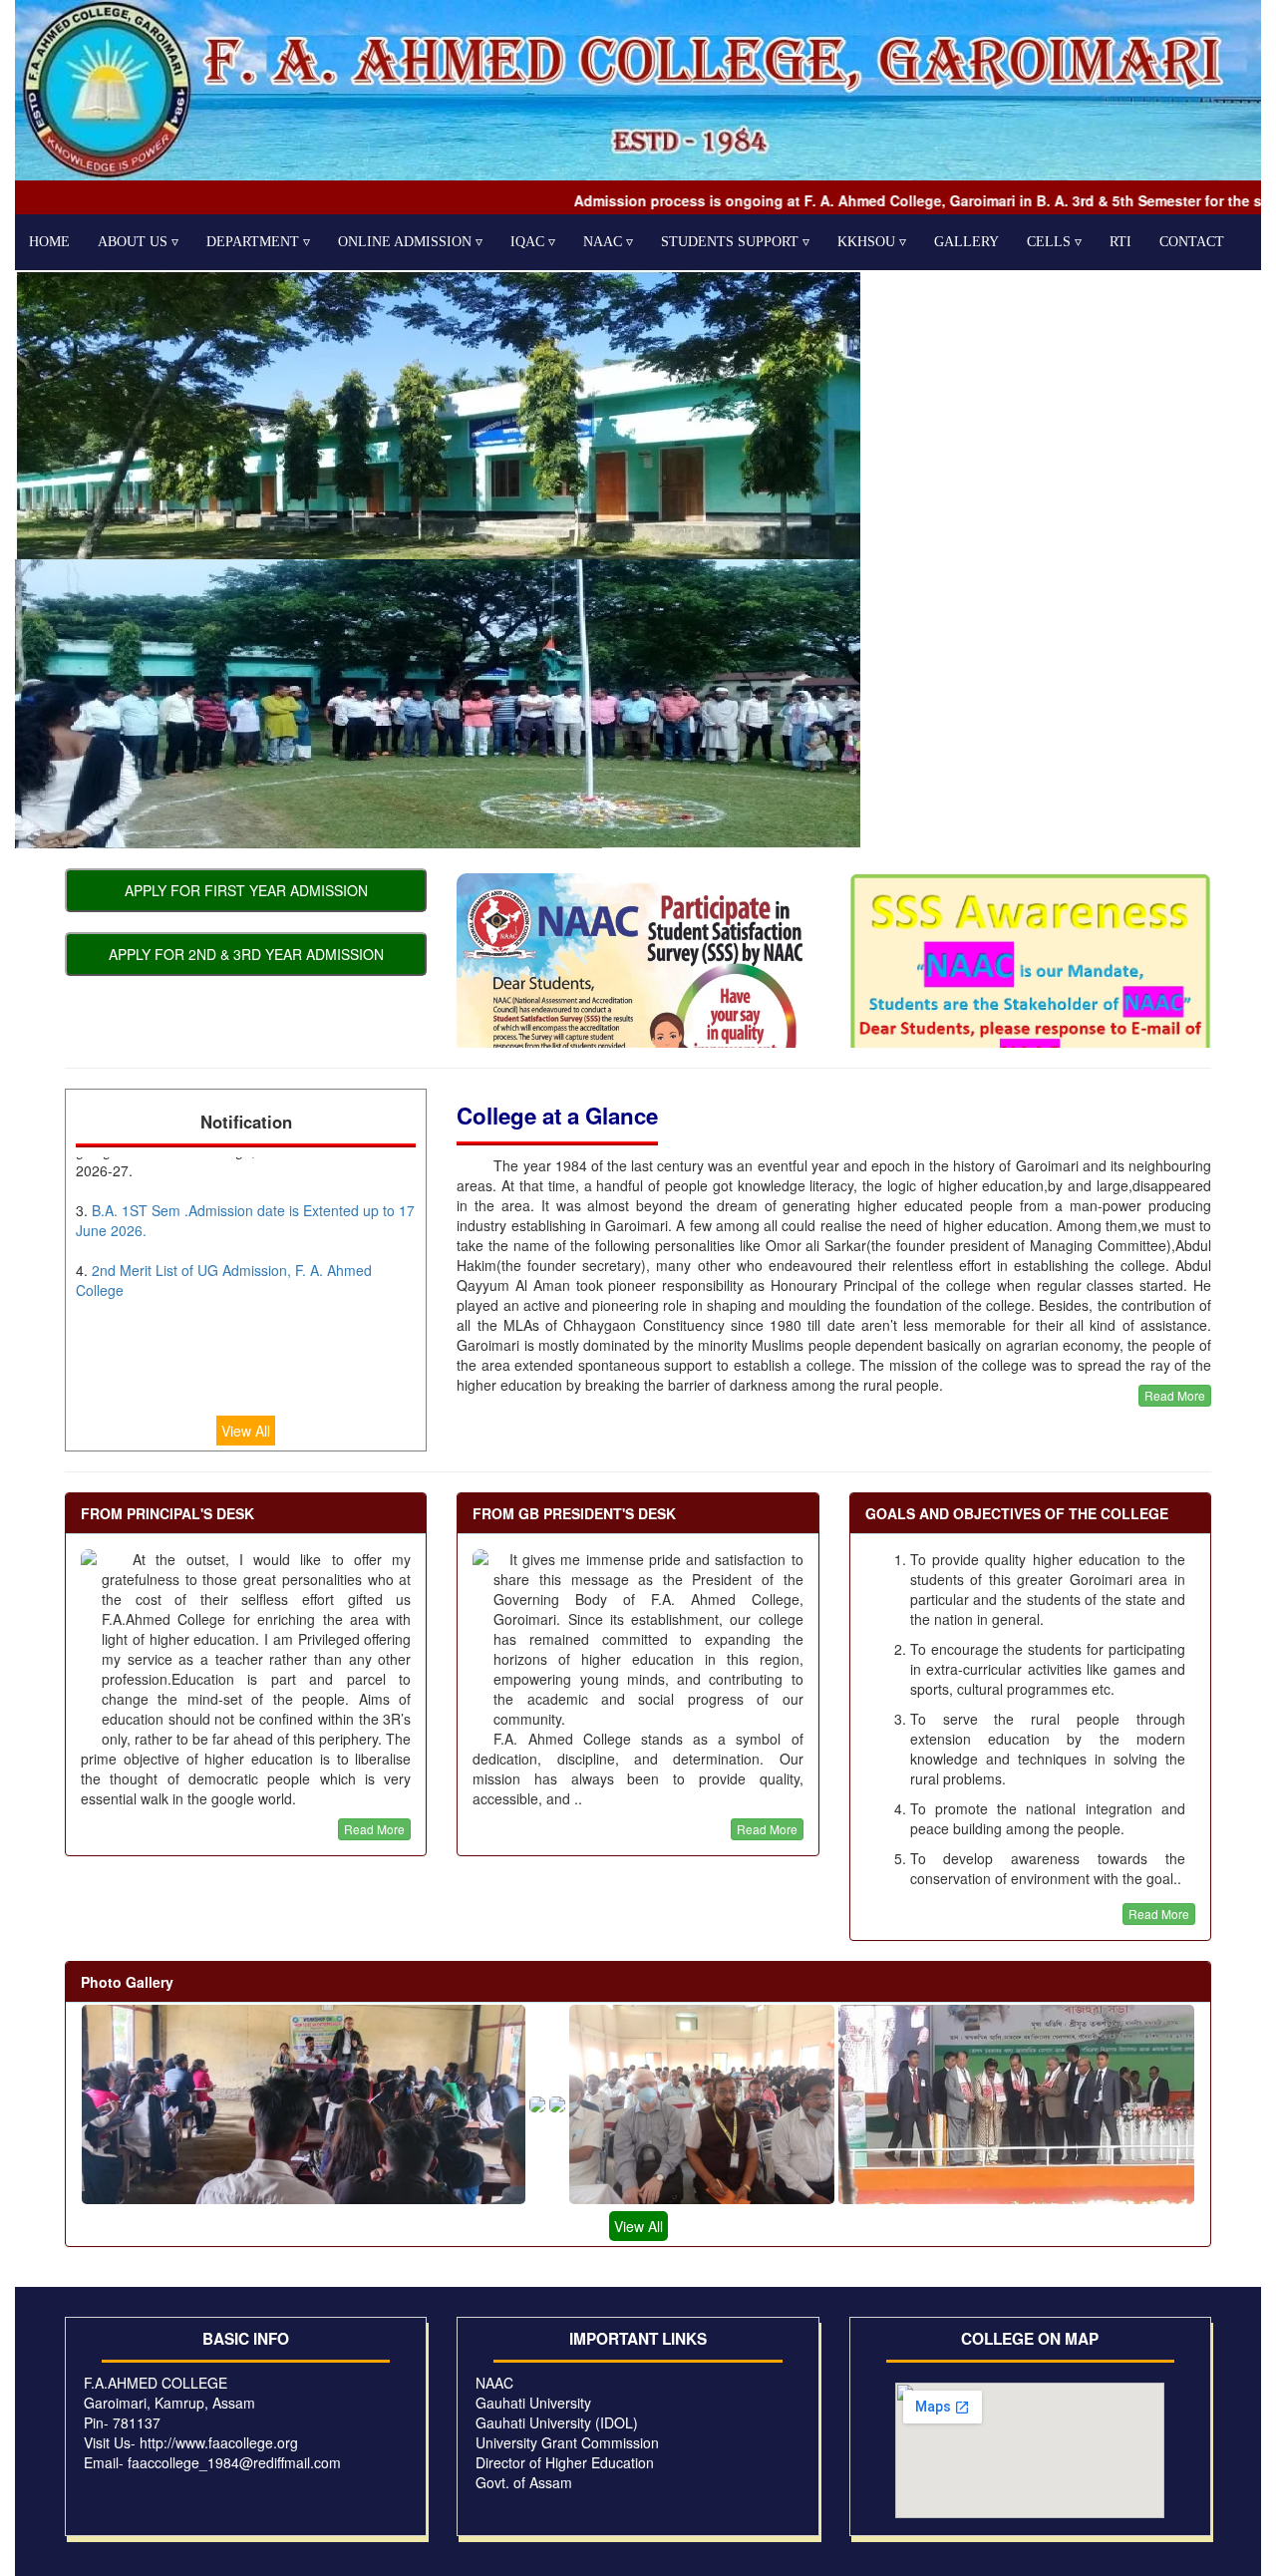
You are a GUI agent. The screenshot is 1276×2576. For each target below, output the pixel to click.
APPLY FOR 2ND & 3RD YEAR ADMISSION (246, 954)
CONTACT (1192, 242)
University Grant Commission (567, 2442)
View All (246, 1431)
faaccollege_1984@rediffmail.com (234, 2462)
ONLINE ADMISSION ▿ (410, 242)
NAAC (494, 2383)
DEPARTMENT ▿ (258, 242)
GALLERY (966, 242)
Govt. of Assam (524, 2482)
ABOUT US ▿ (138, 242)
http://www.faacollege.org (219, 2442)
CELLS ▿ (1054, 242)
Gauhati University (533, 2403)
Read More (1175, 1395)
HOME (49, 242)
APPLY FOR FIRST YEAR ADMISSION (246, 890)
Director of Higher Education (565, 2462)
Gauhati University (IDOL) (557, 2422)
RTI (1120, 242)
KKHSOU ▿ (872, 242)
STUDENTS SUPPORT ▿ (735, 242)
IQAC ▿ (533, 242)
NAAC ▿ (608, 242)
